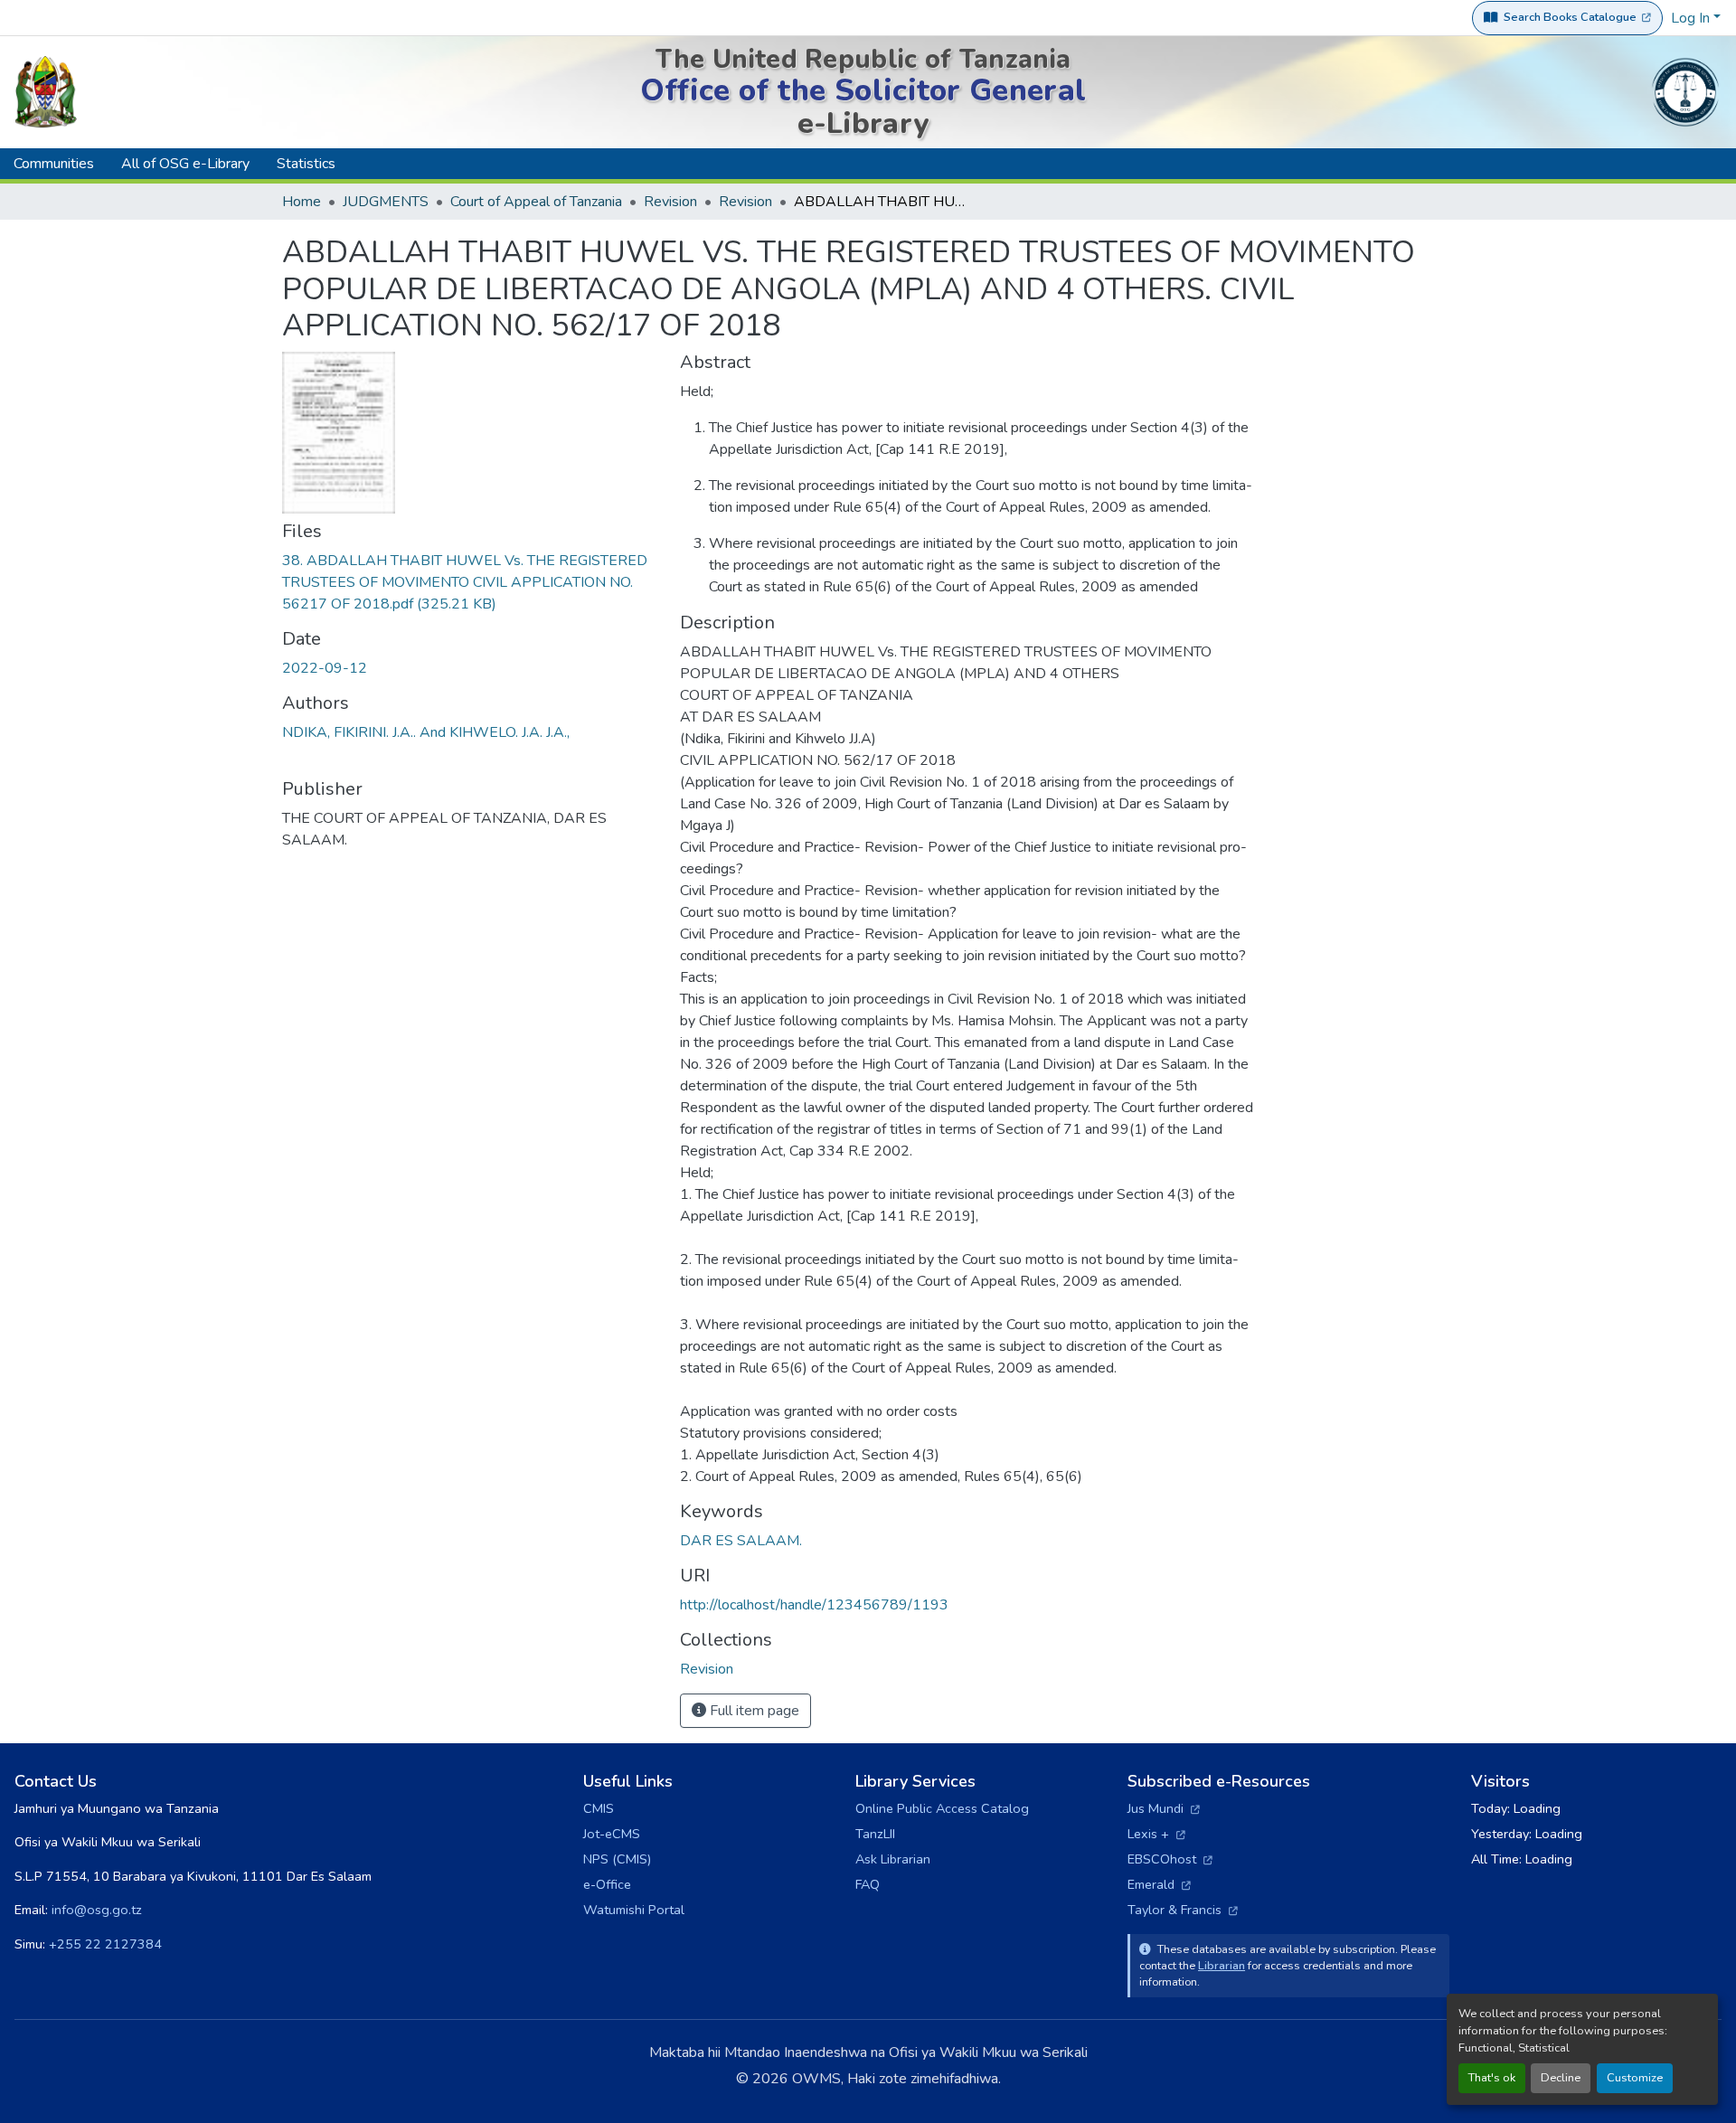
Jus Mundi (1164, 1808)
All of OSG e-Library (185, 164)
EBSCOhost (1170, 1859)
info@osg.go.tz (97, 1910)
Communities (54, 164)
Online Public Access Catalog (942, 1808)
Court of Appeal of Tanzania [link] (536, 202)
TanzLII (875, 1834)
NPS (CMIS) (617, 1859)
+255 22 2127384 (105, 1944)
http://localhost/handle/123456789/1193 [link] (814, 1605)
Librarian (1222, 1965)
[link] (470, 582)
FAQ (868, 1884)
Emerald (1159, 1884)
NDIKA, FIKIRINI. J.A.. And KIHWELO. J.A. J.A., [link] (426, 732)
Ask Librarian (893, 1859)
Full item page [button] (753, 1711)
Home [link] (302, 202)
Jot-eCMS (612, 1834)
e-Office (607, 1884)
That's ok (1492, 2078)
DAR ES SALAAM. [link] (741, 1541)
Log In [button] (1692, 18)
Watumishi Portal (634, 1910)
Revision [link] (670, 202)
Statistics (306, 164)
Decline (1561, 2078)
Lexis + (1156, 1834)
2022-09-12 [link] (325, 668)
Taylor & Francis (1183, 1910)
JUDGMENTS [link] (386, 202)
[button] (707, 1669)
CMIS (599, 1808)
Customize (1635, 2078)
